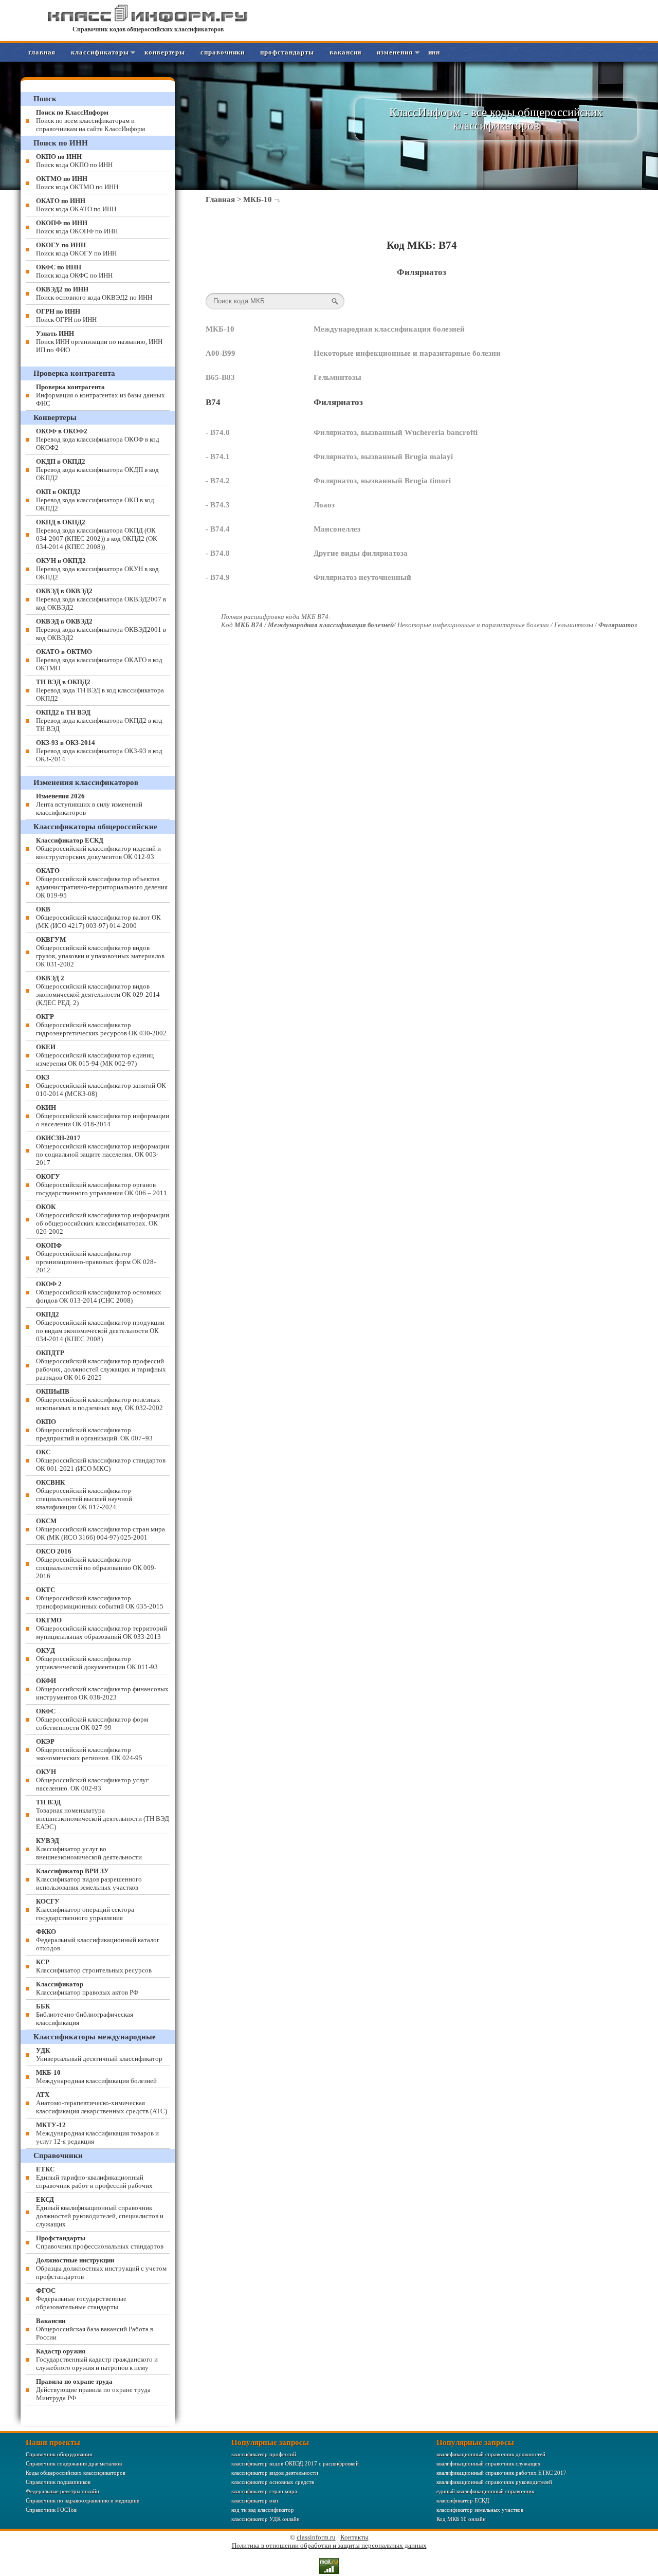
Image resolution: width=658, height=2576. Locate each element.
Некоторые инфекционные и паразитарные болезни (407, 353)
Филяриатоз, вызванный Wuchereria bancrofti (396, 432)
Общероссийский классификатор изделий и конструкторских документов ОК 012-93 (98, 848)
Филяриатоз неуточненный (362, 577)
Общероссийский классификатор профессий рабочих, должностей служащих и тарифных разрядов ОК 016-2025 (101, 1365)
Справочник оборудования (59, 2454)
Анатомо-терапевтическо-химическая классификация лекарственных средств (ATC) (102, 2103)
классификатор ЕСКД (463, 2500)
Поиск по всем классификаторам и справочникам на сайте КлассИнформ (90, 121)
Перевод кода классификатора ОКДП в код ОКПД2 (97, 470)
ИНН (434, 52)
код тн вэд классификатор (263, 2510)
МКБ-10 (258, 199)
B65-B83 (220, 377)
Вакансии (345, 52)
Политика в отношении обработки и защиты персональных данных (329, 2545)
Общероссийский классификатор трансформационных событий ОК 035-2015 (100, 1598)
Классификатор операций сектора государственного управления (85, 1910)
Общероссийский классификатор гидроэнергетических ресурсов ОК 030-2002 (101, 1025)
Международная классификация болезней (389, 329)
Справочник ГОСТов (51, 2510)
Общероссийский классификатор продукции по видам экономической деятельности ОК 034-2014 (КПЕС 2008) (100, 1327)
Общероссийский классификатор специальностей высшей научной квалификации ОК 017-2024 (84, 1495)
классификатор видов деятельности (275, 2473)
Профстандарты (287, 52)
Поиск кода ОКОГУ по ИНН (76, 249)
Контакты (354, 2537)
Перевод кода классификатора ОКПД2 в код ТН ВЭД (99, 720)
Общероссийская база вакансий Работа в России (95, 2329)
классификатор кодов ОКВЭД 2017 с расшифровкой (295, 2463)
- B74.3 (218, 505)
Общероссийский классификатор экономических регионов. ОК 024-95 (89, 1750)
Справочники (223, 52)
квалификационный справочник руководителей (494, 2482)
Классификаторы (100, 52)
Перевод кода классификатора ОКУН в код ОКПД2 (97, 569)
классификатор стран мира (264, 2491)
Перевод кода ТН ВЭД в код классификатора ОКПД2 (100, 690)
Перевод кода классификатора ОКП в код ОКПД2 (95, 500)
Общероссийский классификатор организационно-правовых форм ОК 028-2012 (96, 1258)
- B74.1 (218, 456)
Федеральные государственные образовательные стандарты (81, 2299)
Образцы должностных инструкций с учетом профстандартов (101, 2268)
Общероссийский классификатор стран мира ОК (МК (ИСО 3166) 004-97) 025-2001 (100, 1529)
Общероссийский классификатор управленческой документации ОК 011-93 (97, 1659)
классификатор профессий (264, 2454)
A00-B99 (221, 353)
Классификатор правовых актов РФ (87, 1988)
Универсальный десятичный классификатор (99, 2054)
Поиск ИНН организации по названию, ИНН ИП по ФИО (99, 342)
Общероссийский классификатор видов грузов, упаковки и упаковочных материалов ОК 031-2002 (100, 952)
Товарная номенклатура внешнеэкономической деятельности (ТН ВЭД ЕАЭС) (103, 1814)
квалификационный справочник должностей (491, 2454)
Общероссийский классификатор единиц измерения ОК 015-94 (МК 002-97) (95, 1055)
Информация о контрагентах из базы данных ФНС (100, 395)
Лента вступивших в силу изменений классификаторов (89, 804)
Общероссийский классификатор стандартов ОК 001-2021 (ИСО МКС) (101, 1460)
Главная (42, 52)
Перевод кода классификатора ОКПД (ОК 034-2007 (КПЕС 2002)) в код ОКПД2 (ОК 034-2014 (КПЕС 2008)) (97, 534)
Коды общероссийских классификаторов (76, 2473)
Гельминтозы (337, 377)
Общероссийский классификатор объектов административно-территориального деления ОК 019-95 (102, 883)
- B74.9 (218, 577)
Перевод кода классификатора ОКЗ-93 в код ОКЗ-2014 (99, 751)
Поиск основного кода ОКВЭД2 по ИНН (94, 293)
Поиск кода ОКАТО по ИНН (76, 205)
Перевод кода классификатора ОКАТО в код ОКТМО (99, 660)
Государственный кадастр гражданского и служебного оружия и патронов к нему (97, 2359)
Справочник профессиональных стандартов (100, 2242)
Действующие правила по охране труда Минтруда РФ (93, 2390)
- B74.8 (218, 553)
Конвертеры (165, 52)
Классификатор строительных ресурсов (94, 1966)
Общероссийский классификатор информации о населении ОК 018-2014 (103, 1116)
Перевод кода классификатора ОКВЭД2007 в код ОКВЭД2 (101, 599)
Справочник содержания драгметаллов (74, 2463)
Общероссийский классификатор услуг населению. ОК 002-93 (92, 1780)
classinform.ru (316, 2537)
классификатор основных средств (273, 2482)
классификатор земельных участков (480, 2510)
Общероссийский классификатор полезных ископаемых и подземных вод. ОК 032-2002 (99, 1400)
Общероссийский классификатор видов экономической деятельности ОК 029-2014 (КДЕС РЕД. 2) (98, 990)
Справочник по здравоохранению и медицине (83, 2500)
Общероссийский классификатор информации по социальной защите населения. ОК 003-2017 (103, 1150)
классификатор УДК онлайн (266, 2519)
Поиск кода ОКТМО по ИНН (77, 183)
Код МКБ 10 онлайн (461, 2519)
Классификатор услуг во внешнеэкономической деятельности (89, 1849)
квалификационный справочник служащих (489, 2463)
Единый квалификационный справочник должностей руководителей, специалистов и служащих (100, 2212)
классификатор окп (255, 2500)
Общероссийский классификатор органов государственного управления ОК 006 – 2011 (102, 1185)
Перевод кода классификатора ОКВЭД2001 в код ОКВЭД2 (101, 629)
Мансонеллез (337, 529)
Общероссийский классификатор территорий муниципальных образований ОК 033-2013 (102, 1628)
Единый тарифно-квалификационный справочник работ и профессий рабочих (94, 2177)
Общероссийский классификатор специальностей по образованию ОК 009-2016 (96, 1564)
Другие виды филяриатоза (361, 553)
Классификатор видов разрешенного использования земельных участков (89, 1879)
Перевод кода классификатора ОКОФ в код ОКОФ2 (98, 439)
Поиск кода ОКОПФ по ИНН (77, 227)
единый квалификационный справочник (485, 2491)
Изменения (395, 52)
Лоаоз (324, 505)
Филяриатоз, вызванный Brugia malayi (383, 456)
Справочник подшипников (58, 2482)
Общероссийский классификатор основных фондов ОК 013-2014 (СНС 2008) (99, 1292)
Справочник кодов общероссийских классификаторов (148, 29)
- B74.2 (218, 481)
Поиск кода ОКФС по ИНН (74, 271)
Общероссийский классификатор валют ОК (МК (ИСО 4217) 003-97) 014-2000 (98, 917)
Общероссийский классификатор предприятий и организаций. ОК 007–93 (94, 1430)
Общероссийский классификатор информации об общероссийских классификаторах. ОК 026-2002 (103, 1219)
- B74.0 (218, 432)
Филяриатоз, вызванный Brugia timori (382, 481)
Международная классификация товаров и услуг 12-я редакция (97, 2133)
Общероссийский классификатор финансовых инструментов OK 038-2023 (102, 1689)
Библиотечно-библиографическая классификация (85, 2014)
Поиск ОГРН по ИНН (66, 315)
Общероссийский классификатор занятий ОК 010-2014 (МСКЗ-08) (101, 1085)
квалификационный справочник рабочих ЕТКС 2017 (501, 2473)
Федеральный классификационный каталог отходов (98, 1940)
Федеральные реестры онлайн (62, 2491)
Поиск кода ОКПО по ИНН (74, 161)
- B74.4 (218, 529)
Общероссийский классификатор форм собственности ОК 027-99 (92, 1719)
